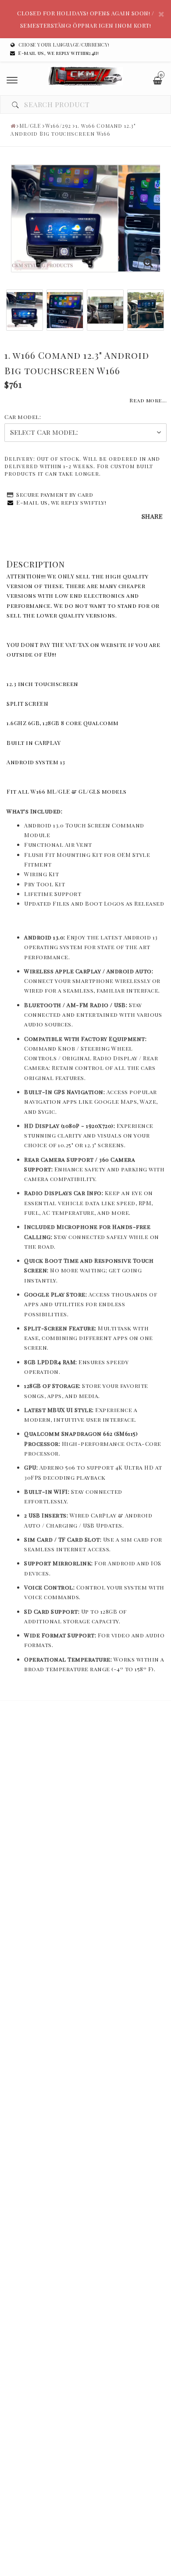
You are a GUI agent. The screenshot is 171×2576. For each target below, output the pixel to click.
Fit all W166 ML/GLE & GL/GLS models (67, 791)
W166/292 (58, 126)
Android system (33, 762)
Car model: (23, 417)
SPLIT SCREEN (27, 703)
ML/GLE (30, 126)
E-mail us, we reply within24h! (59, 53)
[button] (148, 263)
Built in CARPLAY (34, 742)
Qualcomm (102, 723)
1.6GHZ (17, 723)
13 (63, 762)
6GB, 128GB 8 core (56, 723)
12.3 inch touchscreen (43, 684)
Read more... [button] (148, 400)
